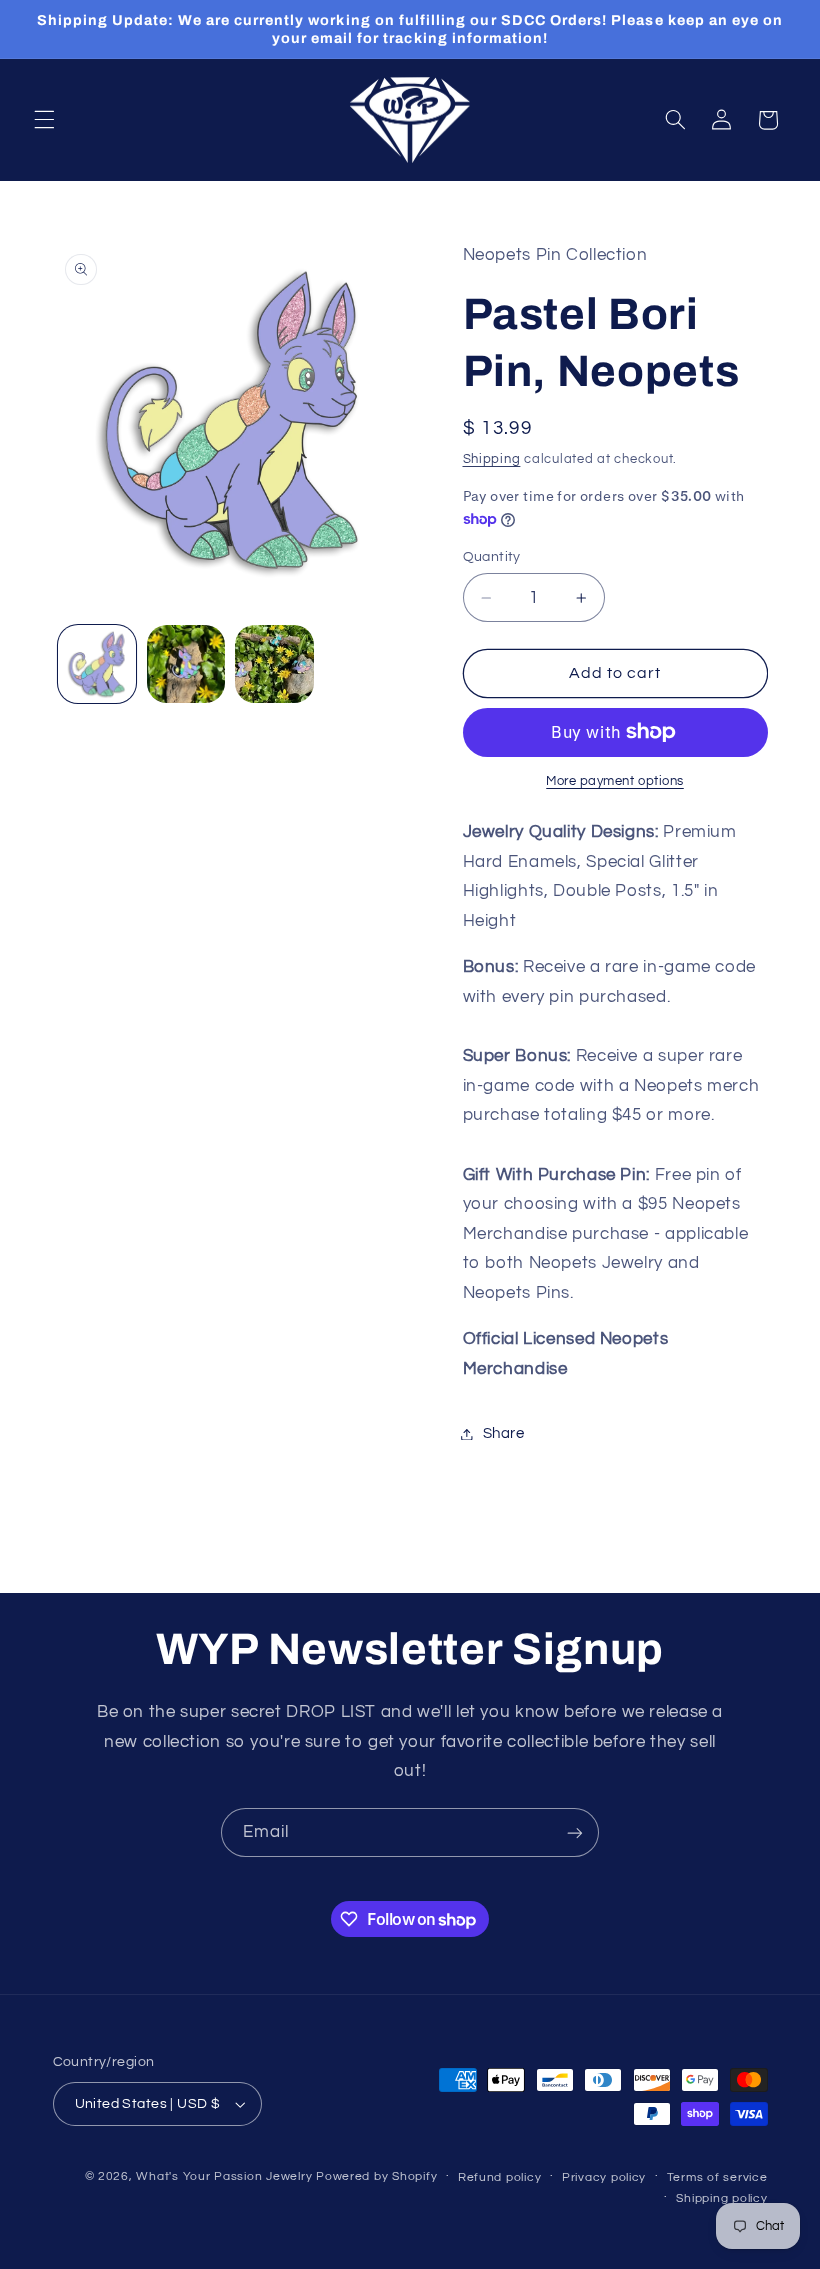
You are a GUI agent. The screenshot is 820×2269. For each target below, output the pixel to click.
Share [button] (504, 1433)
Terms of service (717, 2177)
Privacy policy (604, 2177)
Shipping (492, 459)
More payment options (615, 781)
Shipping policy (721, 2198)
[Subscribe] (575, 1832)
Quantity (492, 557)
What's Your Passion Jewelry (224, 2176)
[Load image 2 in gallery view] (186, 664)
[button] (44, 120)
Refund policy (500, 2177)
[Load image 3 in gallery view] (274, 664)
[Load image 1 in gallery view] (97, 664)
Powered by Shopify (376, 2176)
